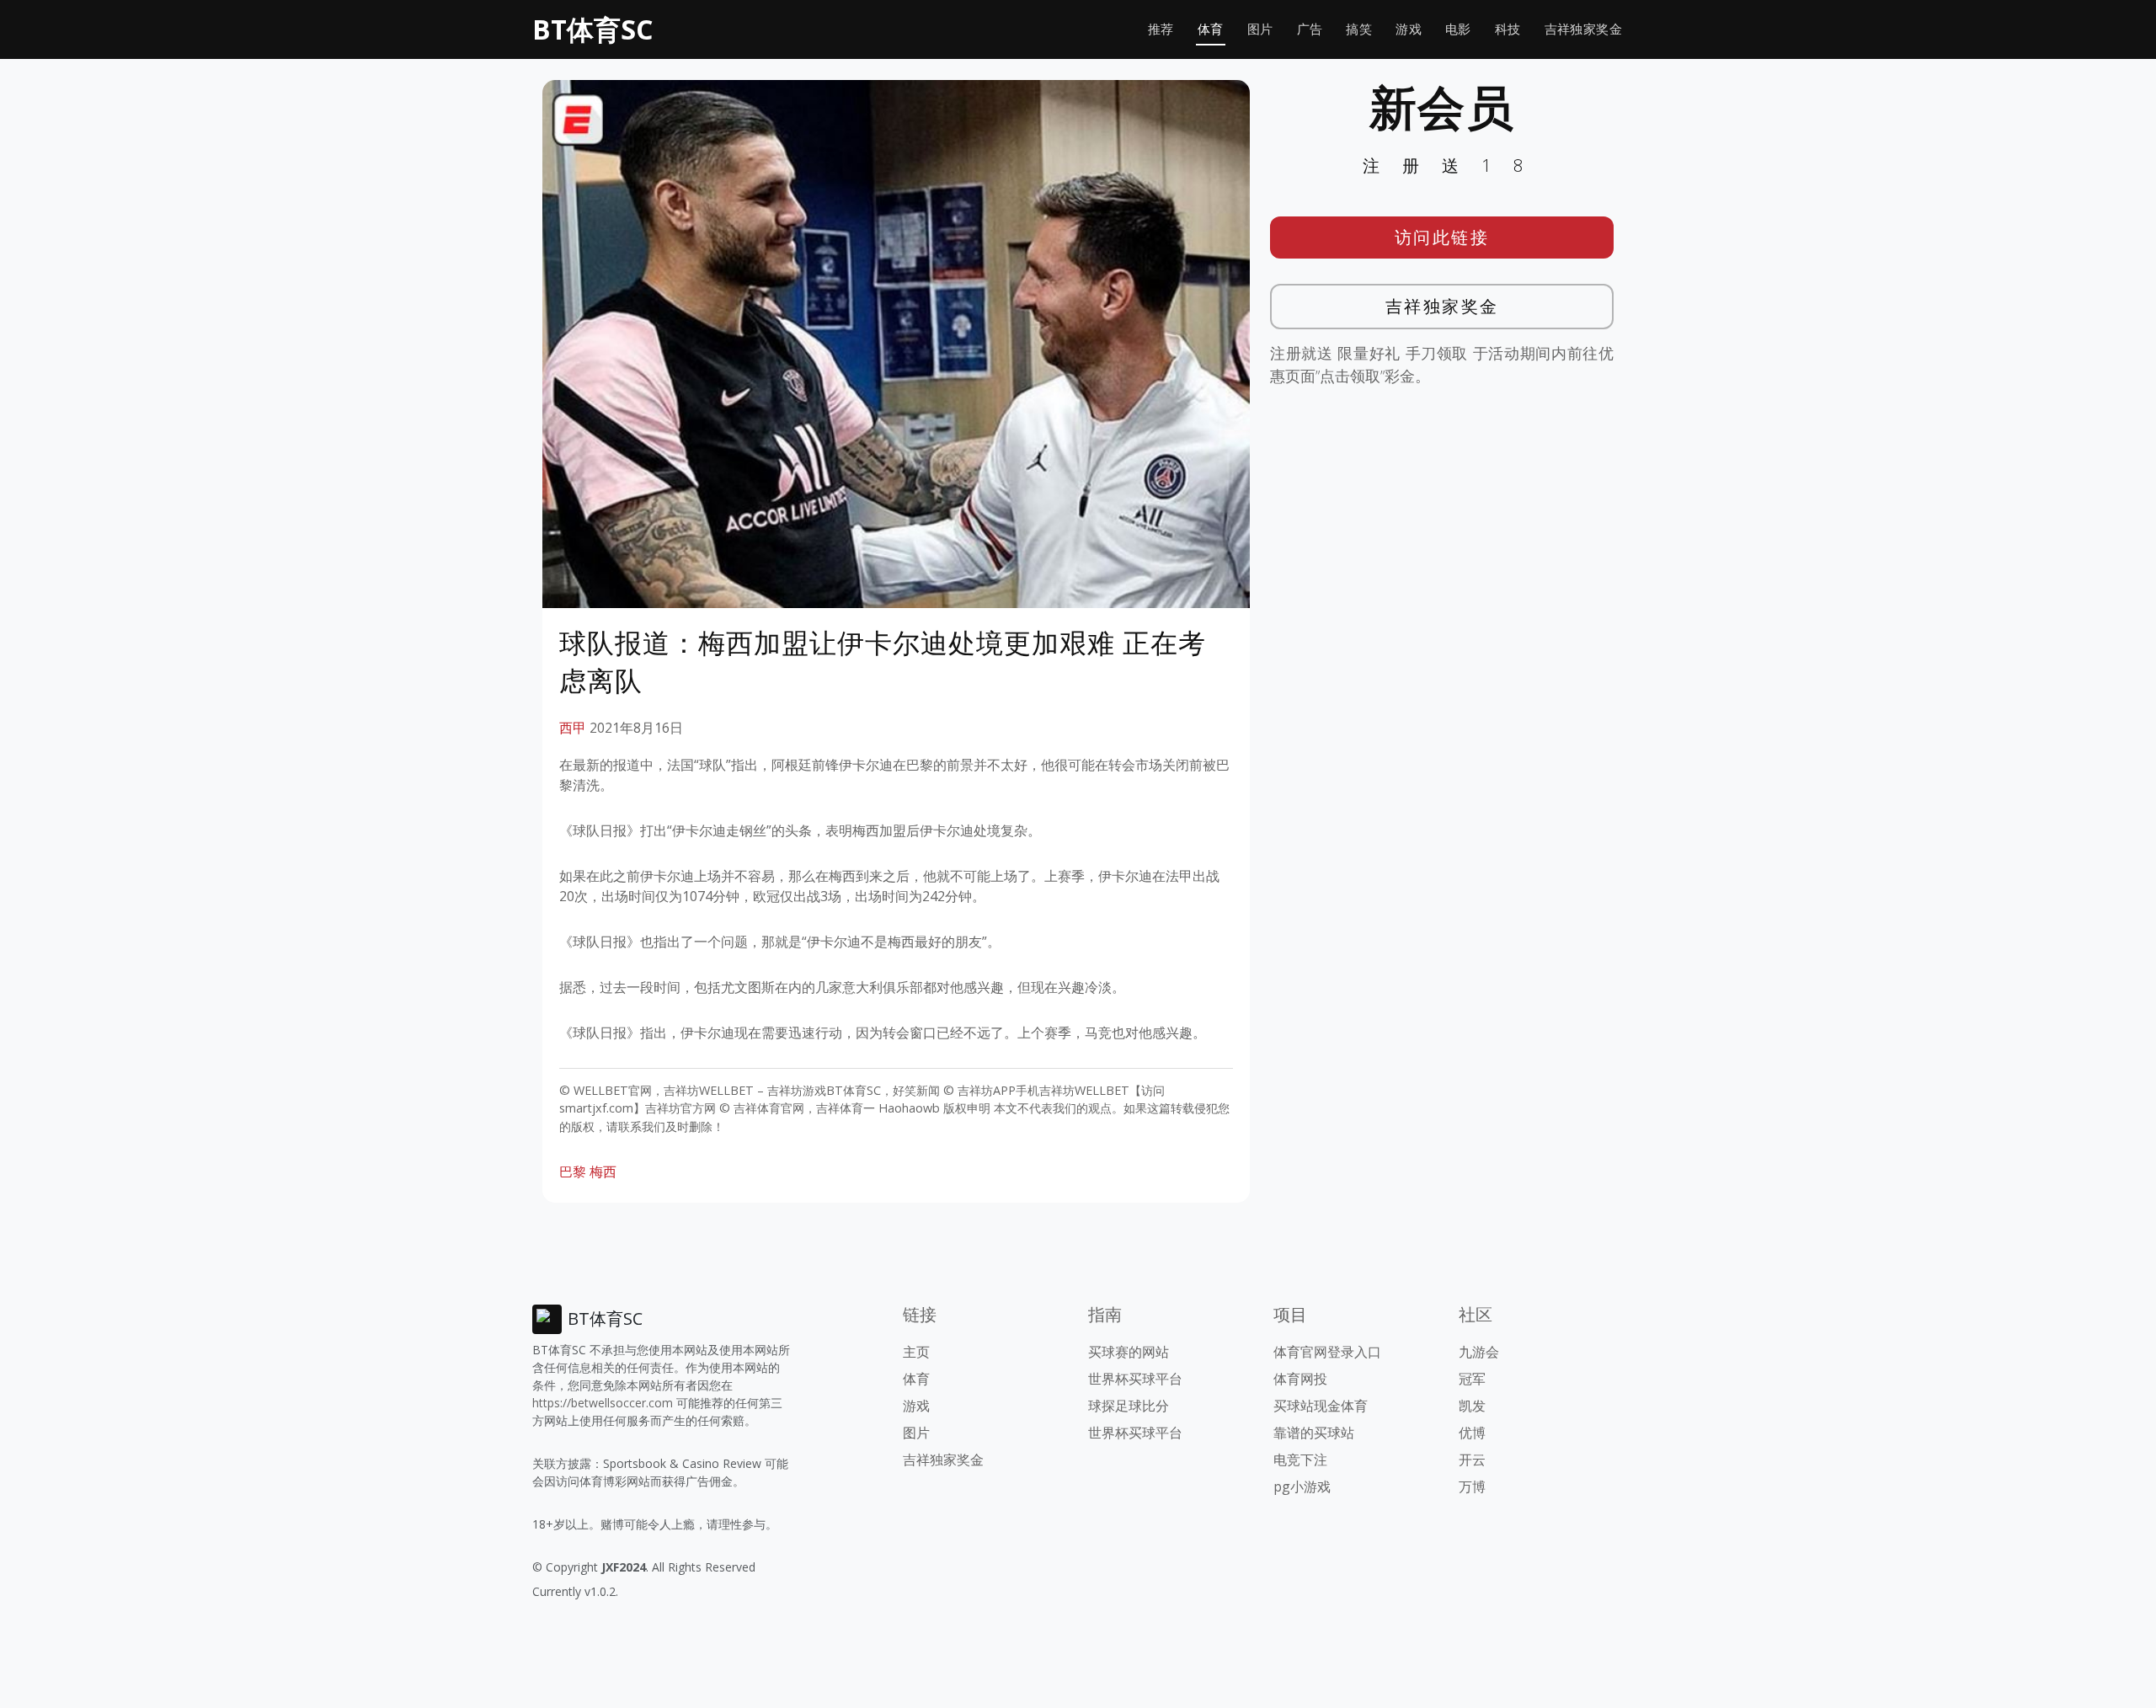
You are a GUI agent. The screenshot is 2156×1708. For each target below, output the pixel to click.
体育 (1211, 29)
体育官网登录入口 (1327, 1352)
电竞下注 (1300, 1460)
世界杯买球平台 (1135, 1379)
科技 (1508, 29)
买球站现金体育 (1321, 1406)
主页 (916, 1352)
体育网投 (1300, 1379)
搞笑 (1359, 29)
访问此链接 (1442, 237)
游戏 (1409, 29)
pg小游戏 (1302, 1486)
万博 (1472, 1486)
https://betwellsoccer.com (603, 1403)
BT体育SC (592, 29)
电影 (1458, 29)
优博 (1472, 1433)
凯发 (1472, 1406)
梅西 (603, 1172)
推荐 (1161, 29)
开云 (1472, 1460)
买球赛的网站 (1129, 1352)
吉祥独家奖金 (1583, 29)
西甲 (573, 728)
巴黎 (573, 1172)
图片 (1260, 29)
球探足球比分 (1129, 1406)
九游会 (1479, 1352)
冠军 (1472, 1379)
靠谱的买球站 (1314, 1433)
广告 (1310, 29)
